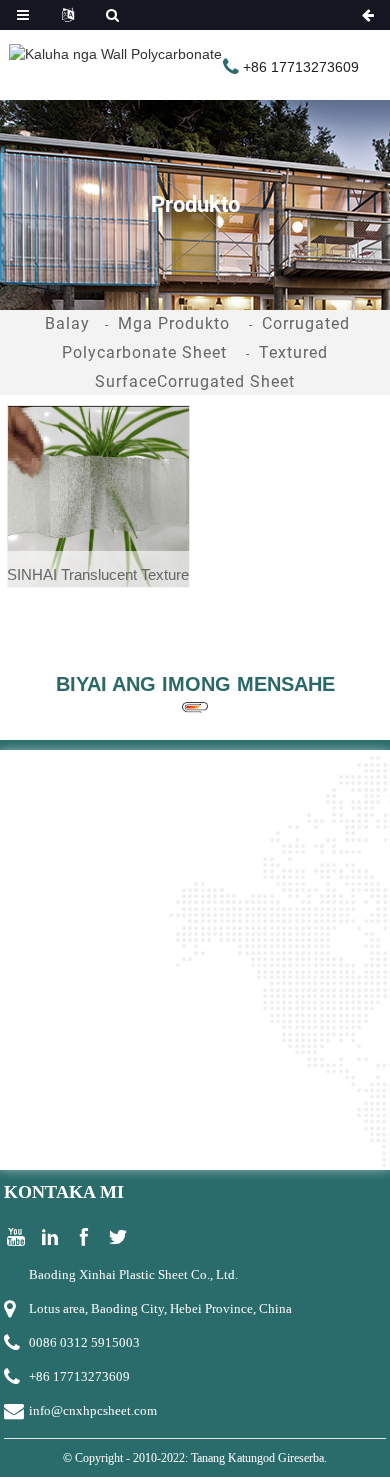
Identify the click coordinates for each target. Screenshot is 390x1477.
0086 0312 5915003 (84, 1342)
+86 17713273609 (79, 1376)
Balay (67, 323)
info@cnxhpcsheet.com (93, 1410)
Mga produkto (174, 323)
